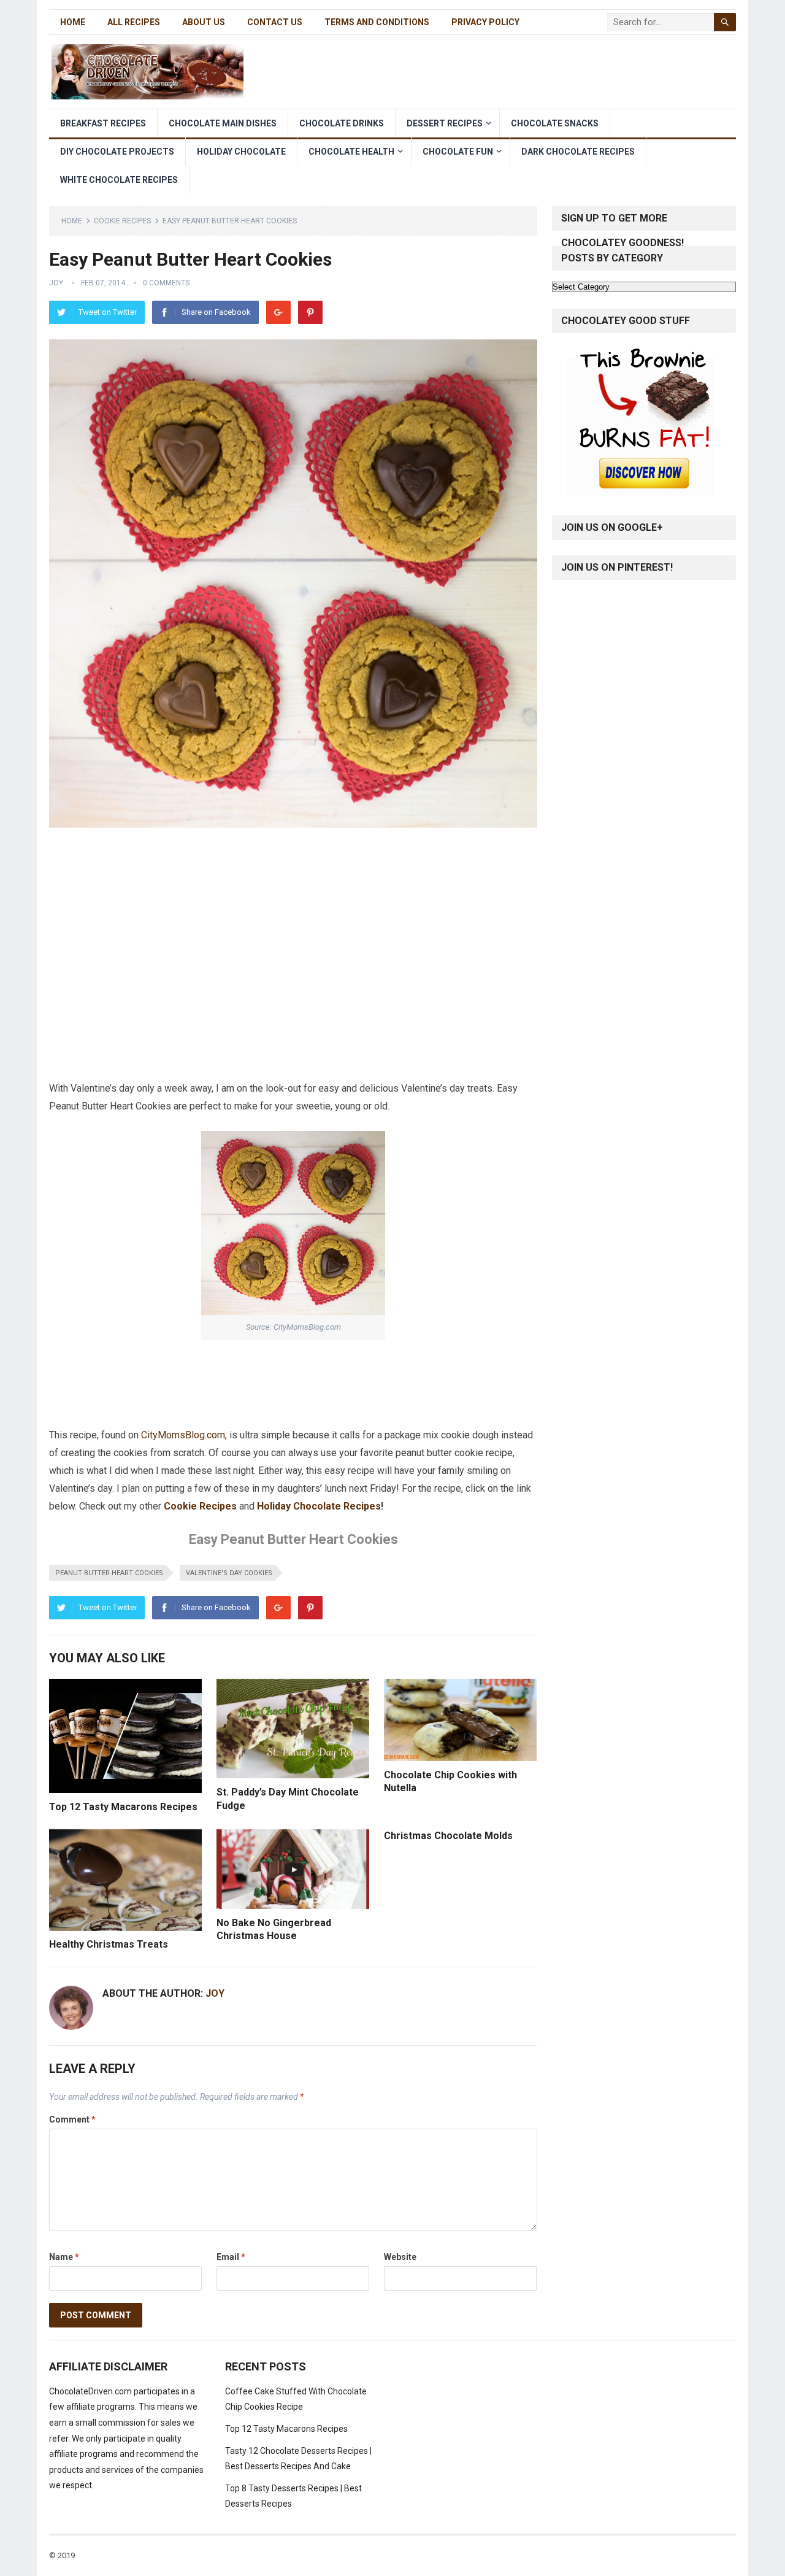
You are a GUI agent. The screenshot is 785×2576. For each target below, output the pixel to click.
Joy (56, 283)
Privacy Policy (485, 22)
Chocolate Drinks (342, 123)
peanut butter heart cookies (109, 1573)
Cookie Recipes (122, 221)
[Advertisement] (293, 864)
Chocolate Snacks (555, 123)
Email (231, 2257)
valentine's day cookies (229, 1573)
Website (400, 2257)
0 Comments (166, 283)
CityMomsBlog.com (183, 1435)
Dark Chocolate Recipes (578, 152)
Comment (72, 2119)
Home (73, 22)
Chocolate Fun (458, 152)
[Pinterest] (310, 312)
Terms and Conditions (377, 22)
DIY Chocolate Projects (117, 152)
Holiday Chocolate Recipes (319, 1506)
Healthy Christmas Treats (109, 1944)
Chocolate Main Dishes (223, 123)
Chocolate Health (351, 152)
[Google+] (278, 312)
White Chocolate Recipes (119, 180)
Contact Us (275, 22)
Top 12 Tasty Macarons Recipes (123, 1807)
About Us (204, 22)
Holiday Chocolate (241, 152)
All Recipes (134, 22)
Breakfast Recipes (103, 123)
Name (64, 2257)
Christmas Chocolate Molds (448, 1836)
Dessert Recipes (445, 123)
